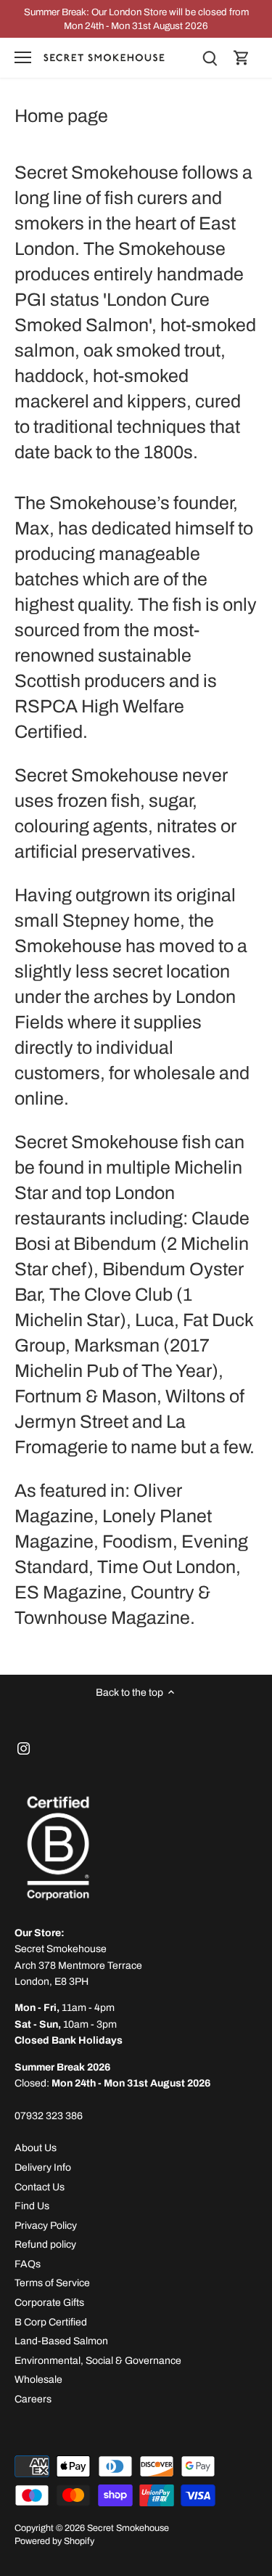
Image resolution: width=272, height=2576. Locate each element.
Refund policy (45, 2244)
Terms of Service (52, 2283)
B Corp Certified (51, 2322)
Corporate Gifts (49, 2303)
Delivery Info (43, 2167)
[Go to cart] (242, 58)
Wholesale (38, 2380)
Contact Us (40, 2187)
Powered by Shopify (54, 2541)
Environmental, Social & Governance (98, 2361)
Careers (33, 2399)
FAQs (28, 2264)
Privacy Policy (46, 2226)
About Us (36, 2148)
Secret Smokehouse (128, 2528)
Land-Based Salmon (61, 2341)
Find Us (32, 2206)
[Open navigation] (23, 57)
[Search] (210, 58)
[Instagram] (24, 1748)
